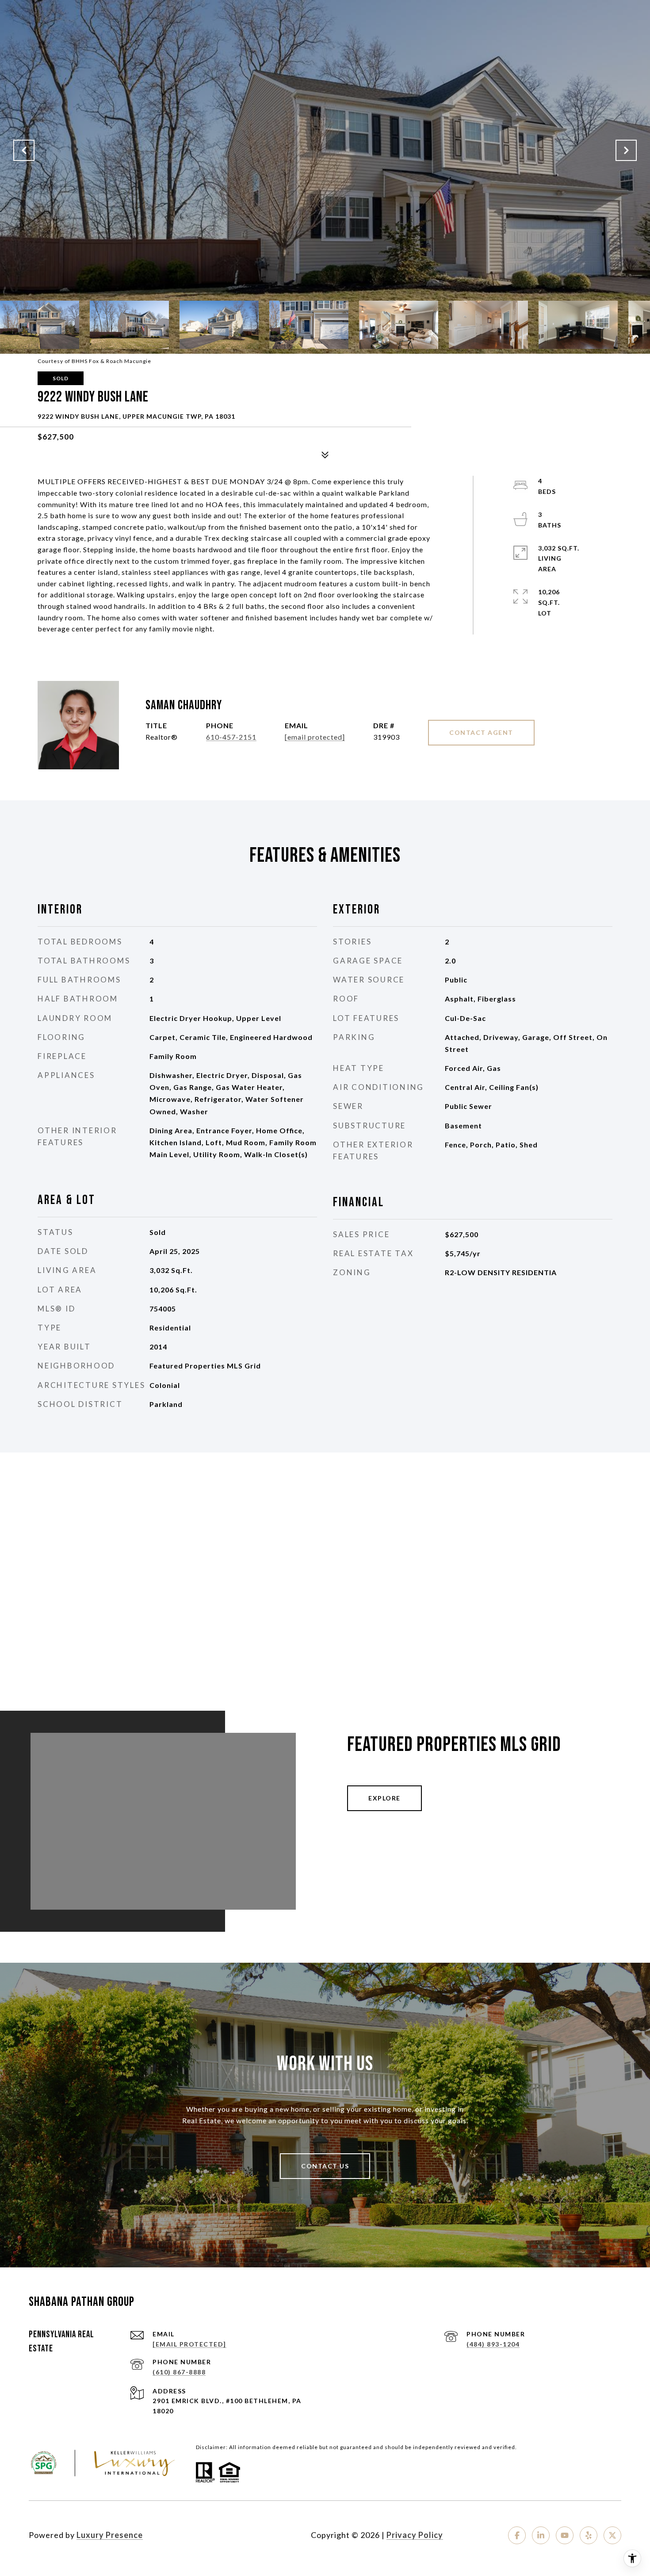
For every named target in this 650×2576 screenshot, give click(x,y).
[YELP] (589, 2535)
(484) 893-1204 (493, 2344)
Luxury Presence (110, 2535)
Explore (384, 1798)
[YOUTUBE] (565, 2535)
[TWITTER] (612, 2535)
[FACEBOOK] (517, 2535)
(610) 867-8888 (179, 2372)
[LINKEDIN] (541, 2535)
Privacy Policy (415, 2535)
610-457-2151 (231, 737)
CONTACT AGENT (481, 732)
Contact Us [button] (325, 2166)
